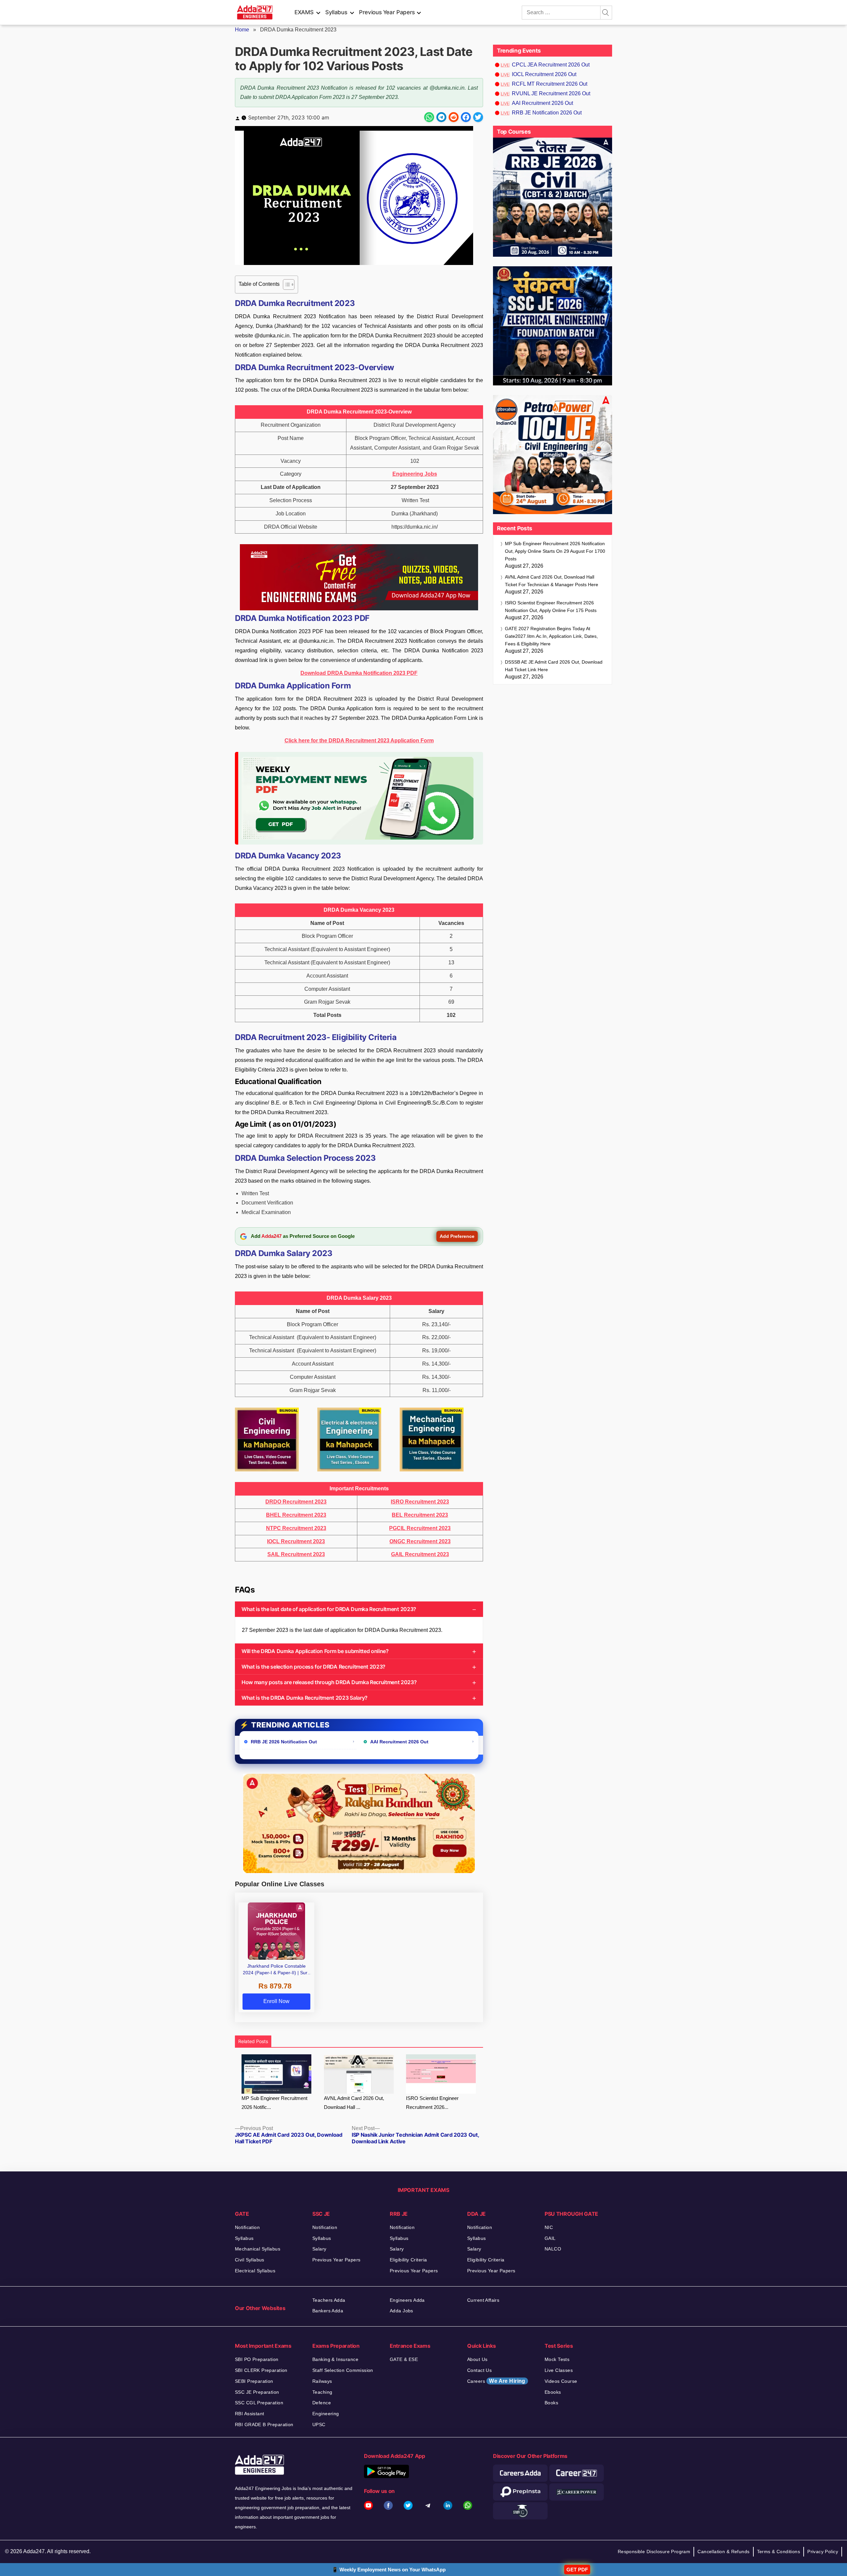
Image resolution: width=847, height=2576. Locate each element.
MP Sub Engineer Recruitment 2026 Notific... (274, 2103)
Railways (322, 2381)
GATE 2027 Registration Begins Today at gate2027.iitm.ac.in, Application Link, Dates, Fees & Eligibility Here (551, 636)
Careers (496, 2381)
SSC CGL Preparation (259, 2403)
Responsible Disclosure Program (654, 2552)
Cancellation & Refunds (723, 2552)
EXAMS (304, 12)
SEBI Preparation (254, 2381)
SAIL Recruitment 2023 (296, 1554)
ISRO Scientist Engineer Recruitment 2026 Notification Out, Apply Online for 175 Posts (551, 607)
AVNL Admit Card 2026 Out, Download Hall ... (354, 2103)
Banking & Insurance (335, 2359)
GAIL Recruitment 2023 (420, 1554)
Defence (322, 2403)
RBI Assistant (249, 2414)
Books (551, 2403)
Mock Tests (557, 2359)
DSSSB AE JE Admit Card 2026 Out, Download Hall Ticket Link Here (554, 666)
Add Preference (457, 1236)
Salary (319, 2249)
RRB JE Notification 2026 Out (547, 113)
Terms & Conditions (779, 2552)
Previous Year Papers (387, 12)
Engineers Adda (407, 2300)
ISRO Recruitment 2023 (420, 1502)
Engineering (326, 2414)
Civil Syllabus (250, 2260)
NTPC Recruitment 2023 (296, 1528)
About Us (477, 2359)
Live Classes (559, 2370)
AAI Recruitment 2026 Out (399, 1742)
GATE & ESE (404, 2359)
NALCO (553, 2249)
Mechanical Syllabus (258, 2249)
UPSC (319, 2424)
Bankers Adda (328, 2311)
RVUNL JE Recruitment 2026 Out (551, 93)
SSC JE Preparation (257, 2392)
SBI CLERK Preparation (261, 2370)
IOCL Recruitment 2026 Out (544, 74)
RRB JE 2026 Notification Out (284, 1742)
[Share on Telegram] (441, 117)
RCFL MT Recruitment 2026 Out (550, 84)
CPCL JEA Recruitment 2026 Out (551, 65)
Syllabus (336, 12)
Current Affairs (483, 2300)
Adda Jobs (401, 2311)
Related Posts (253, 2041)
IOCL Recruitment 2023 (296, 1541)
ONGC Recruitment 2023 (420, 1541)
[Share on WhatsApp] (429, 117)
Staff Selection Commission (343, 2370)
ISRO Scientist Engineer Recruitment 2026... (432, 2103)
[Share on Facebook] (466, 117)
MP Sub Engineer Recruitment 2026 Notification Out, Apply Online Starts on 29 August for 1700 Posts (555, 551)
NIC (549, 2227)
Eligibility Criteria (408, 2260)
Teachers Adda (329, 2300)
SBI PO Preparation (257, 2359)
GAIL (550, 2238)
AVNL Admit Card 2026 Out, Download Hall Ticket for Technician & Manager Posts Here (552, 581)
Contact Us (479, 2370)
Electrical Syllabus (255, 2271)
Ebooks (553, 2392)
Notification (247, 2227)
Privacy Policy (823, 2552)
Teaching (322, 2392)
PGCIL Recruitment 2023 (420, 1528)
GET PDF (577, 2570)
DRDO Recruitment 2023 (296, 1502)
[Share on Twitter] (478, 117)
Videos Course (561, 2381)
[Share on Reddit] (454, 117)
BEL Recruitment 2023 (420, 1515)
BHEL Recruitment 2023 (296, 1515)
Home (242, 30)
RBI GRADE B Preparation (264, 2424)
